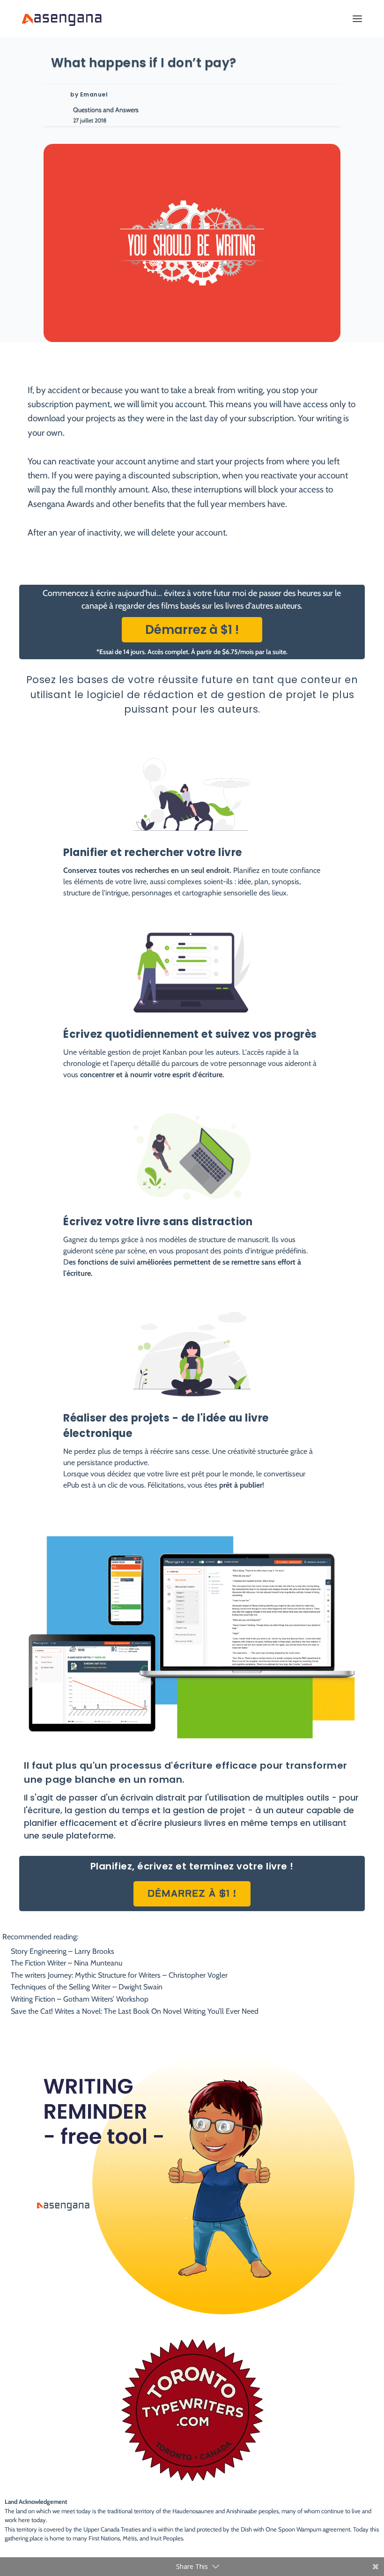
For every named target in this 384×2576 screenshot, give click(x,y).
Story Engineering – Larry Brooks (63, 1951)
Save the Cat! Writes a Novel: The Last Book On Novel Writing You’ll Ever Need (135, 2011)
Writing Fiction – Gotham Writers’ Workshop (80, 1999)
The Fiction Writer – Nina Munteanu (66, 1963)
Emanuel (94, 94)
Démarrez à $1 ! (192, 630)
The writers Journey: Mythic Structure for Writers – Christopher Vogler (119, 1975)
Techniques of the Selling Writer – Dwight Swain (87, 1987)
